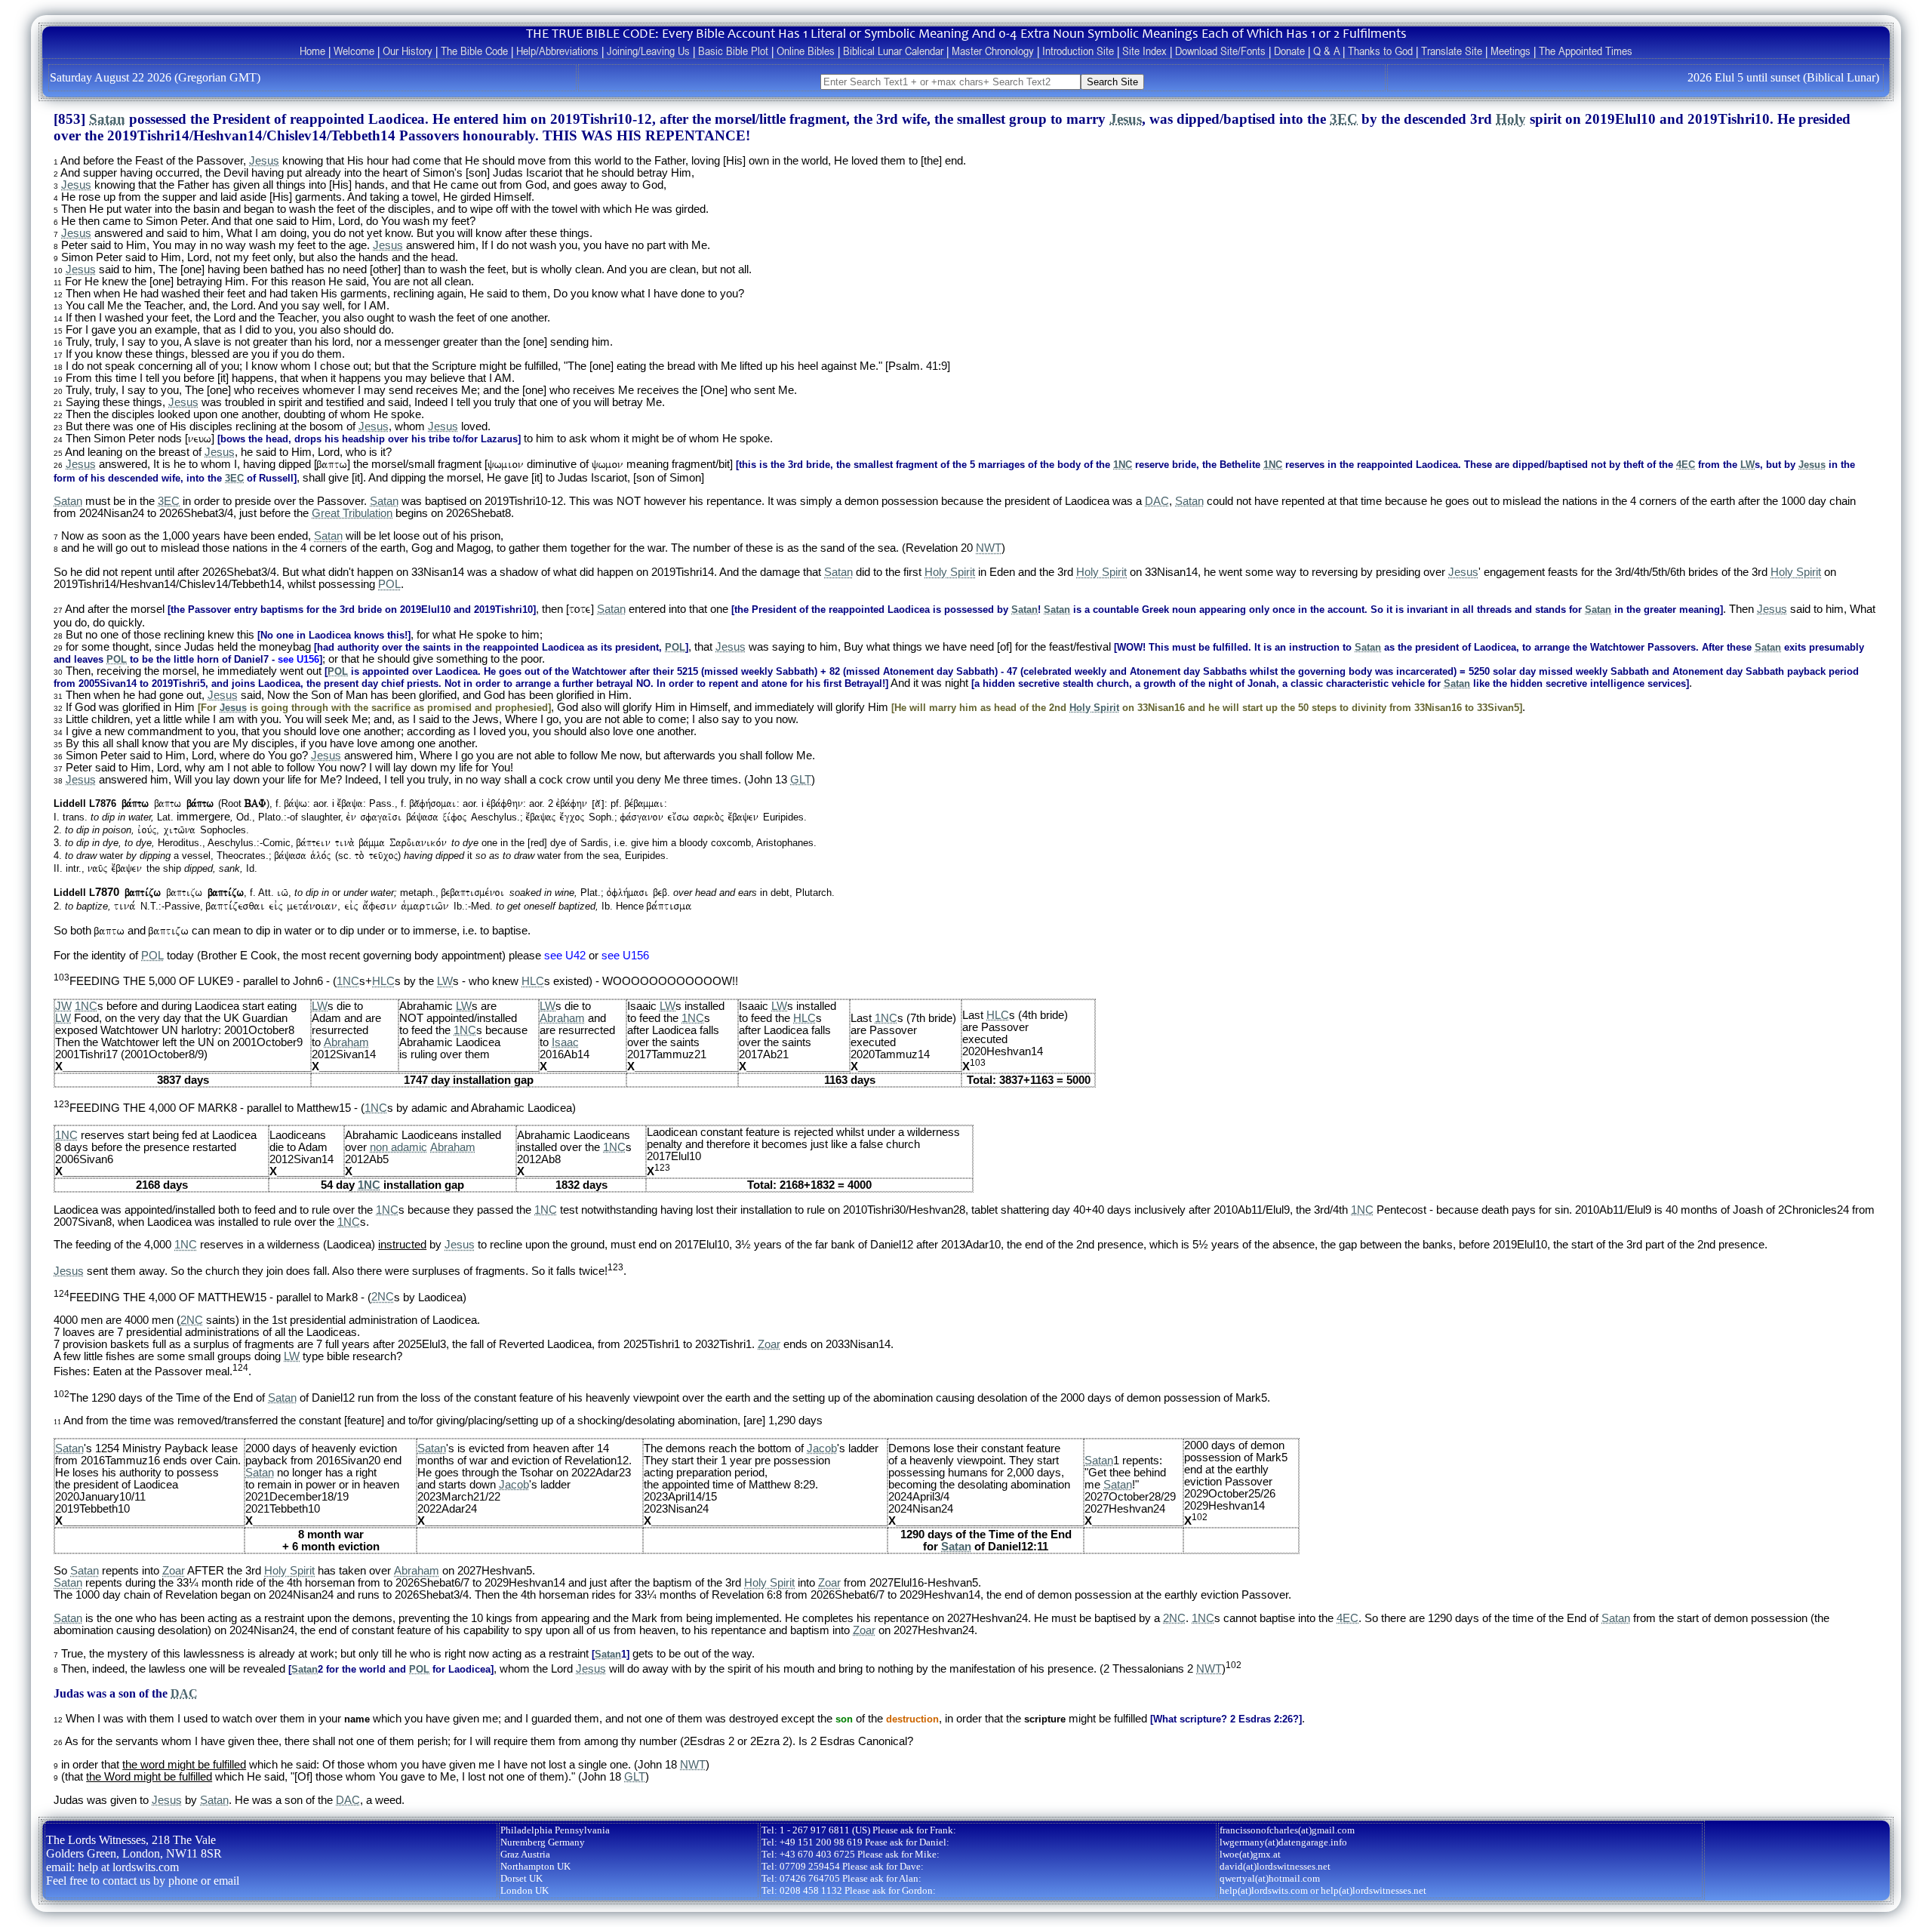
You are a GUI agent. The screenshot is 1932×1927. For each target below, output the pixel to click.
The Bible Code (474, 51)
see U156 (298, 659)
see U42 (565, 956)
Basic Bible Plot (733, 51)
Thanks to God (1380, 51)
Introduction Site (1078, 51)
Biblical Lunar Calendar (893, 51)
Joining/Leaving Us (648, 51)
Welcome (354, 51)
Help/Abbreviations (557, 51)
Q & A (1326, 51)
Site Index (1144, 51)
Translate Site (1452, 51)
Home (312, 51)
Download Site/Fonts (1220, 51)
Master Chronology (993, 51)
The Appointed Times (1586, 51)
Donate (1289, 51)
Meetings (1511, 51)
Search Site (1112, 82)
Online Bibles (806, 51)
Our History (408, 51)
